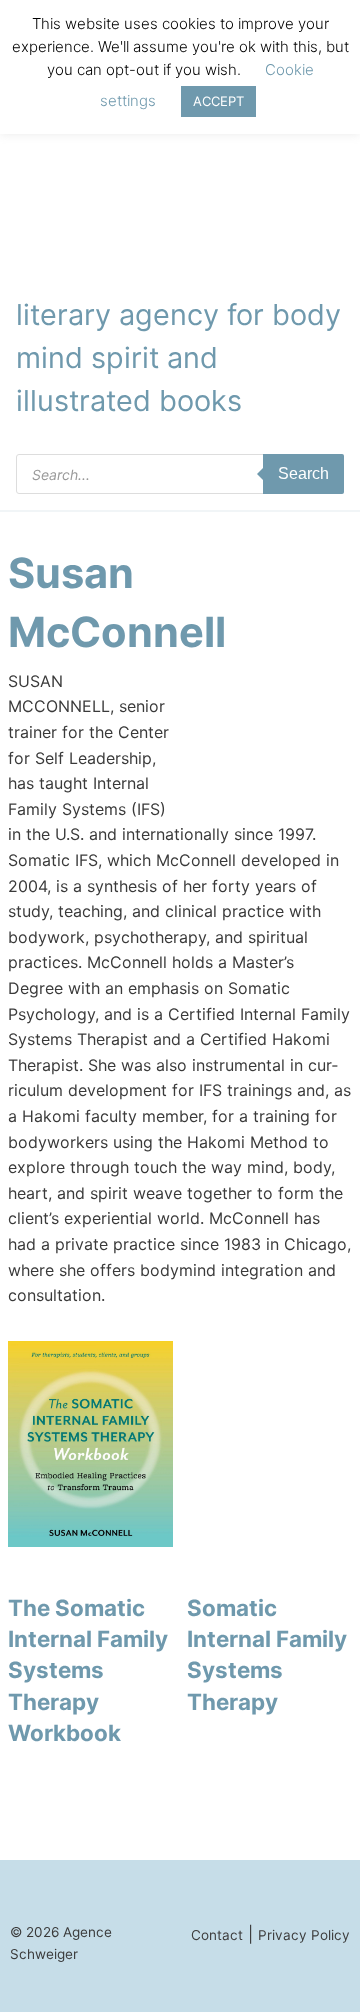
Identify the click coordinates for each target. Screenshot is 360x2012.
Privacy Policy (304, 1935)
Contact (217, 1935)
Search (303, 473)
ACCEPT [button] (218, 101)
